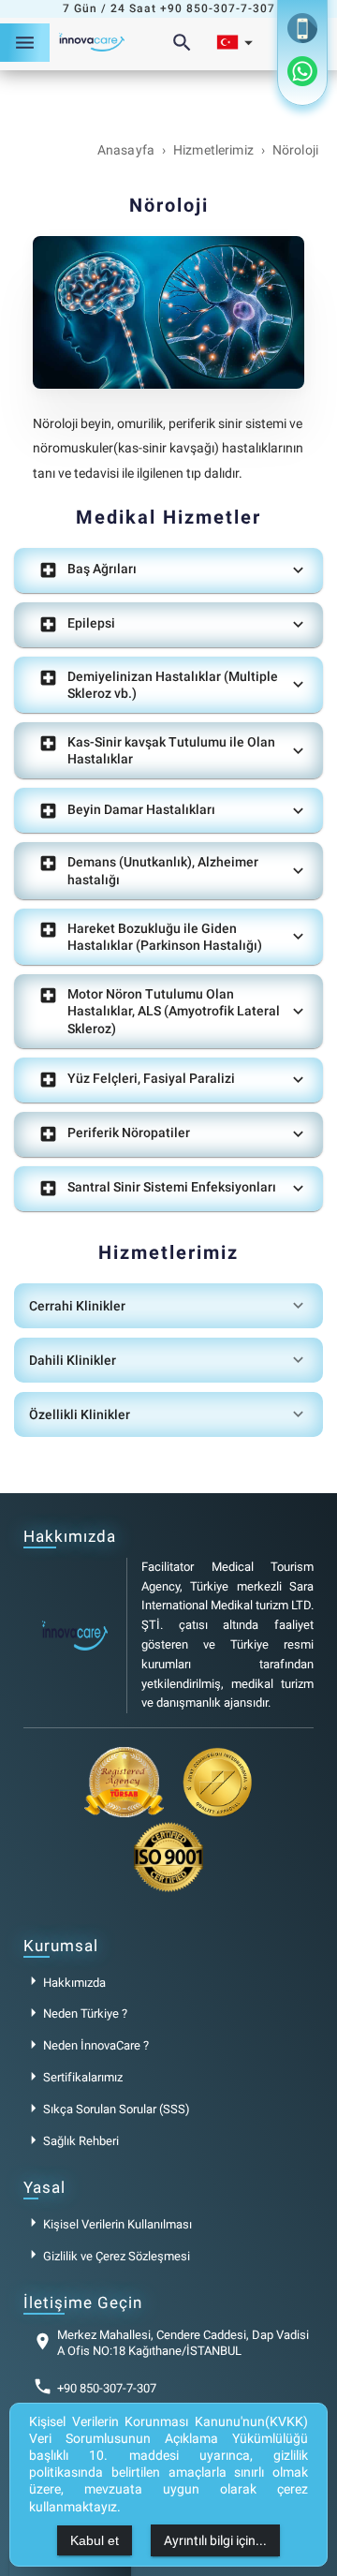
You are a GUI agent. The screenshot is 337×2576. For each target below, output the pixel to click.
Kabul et (95, 2540)
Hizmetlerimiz (213, 150)
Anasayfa (126, 150)
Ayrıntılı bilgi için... (215, 2540)
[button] (168, 570)
